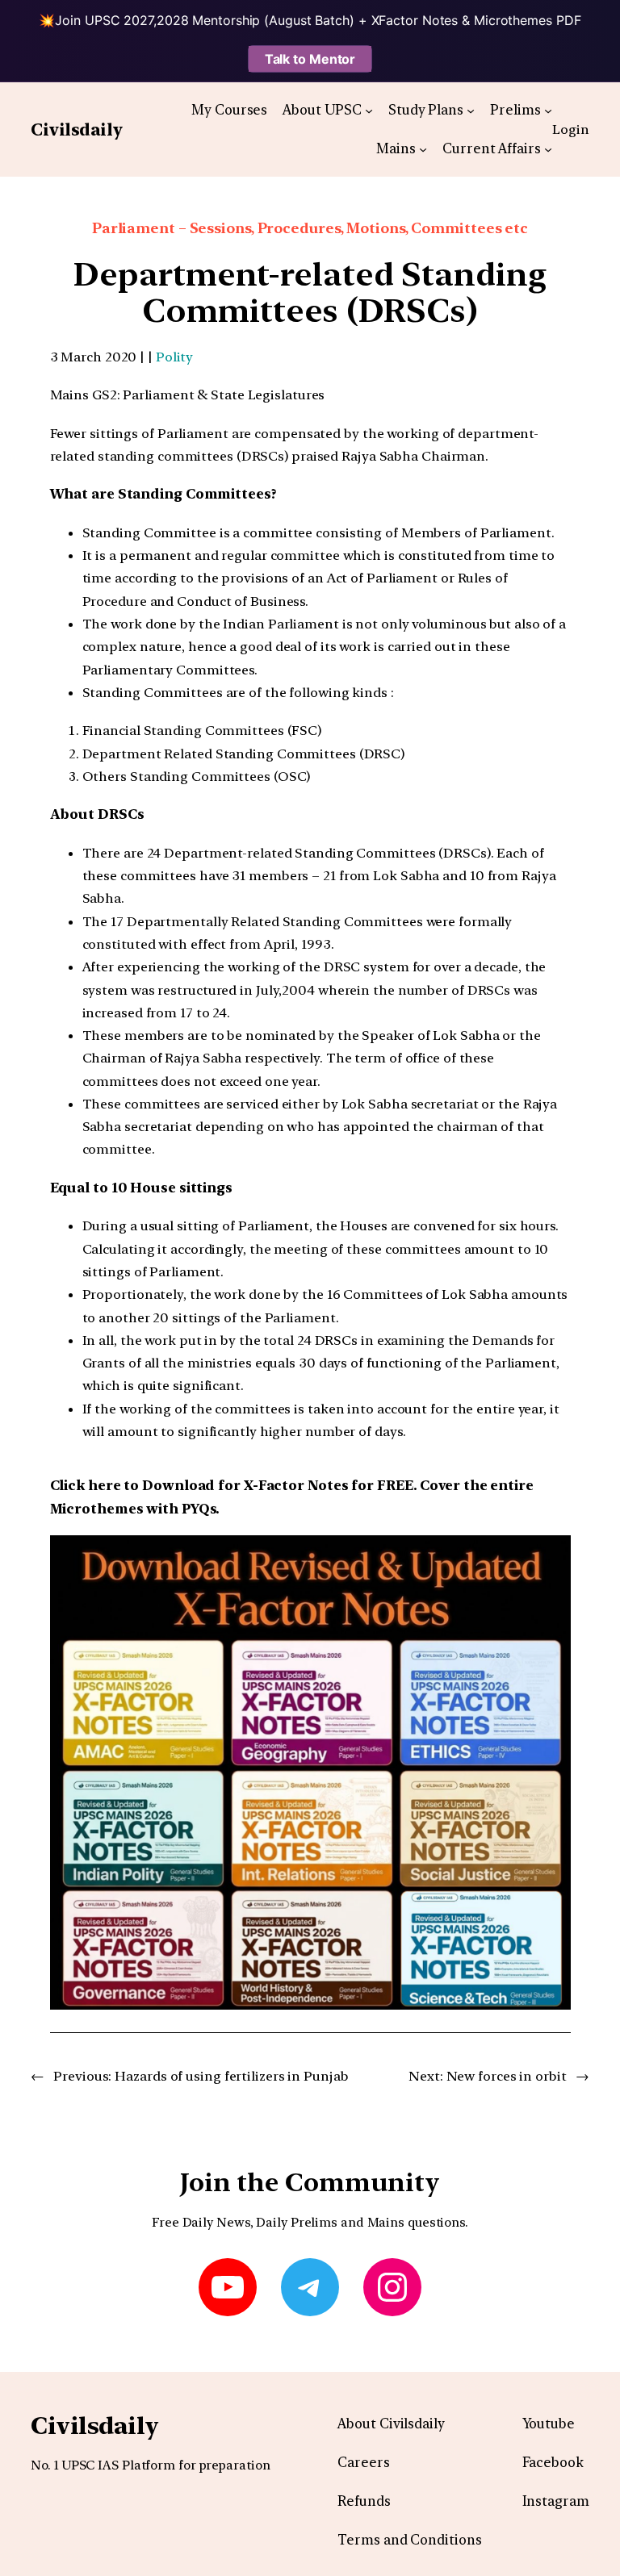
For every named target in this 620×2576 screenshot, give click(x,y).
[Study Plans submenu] (471, 110)
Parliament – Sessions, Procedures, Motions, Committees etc (310, 228)
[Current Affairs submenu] (548, 148)
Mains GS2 (84, 395)
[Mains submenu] (423, 148)
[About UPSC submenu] (369, 110)
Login (571, 129)
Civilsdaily (77, 129)
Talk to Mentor (310, 59)
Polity (174, 357)
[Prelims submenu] (548, 110)
